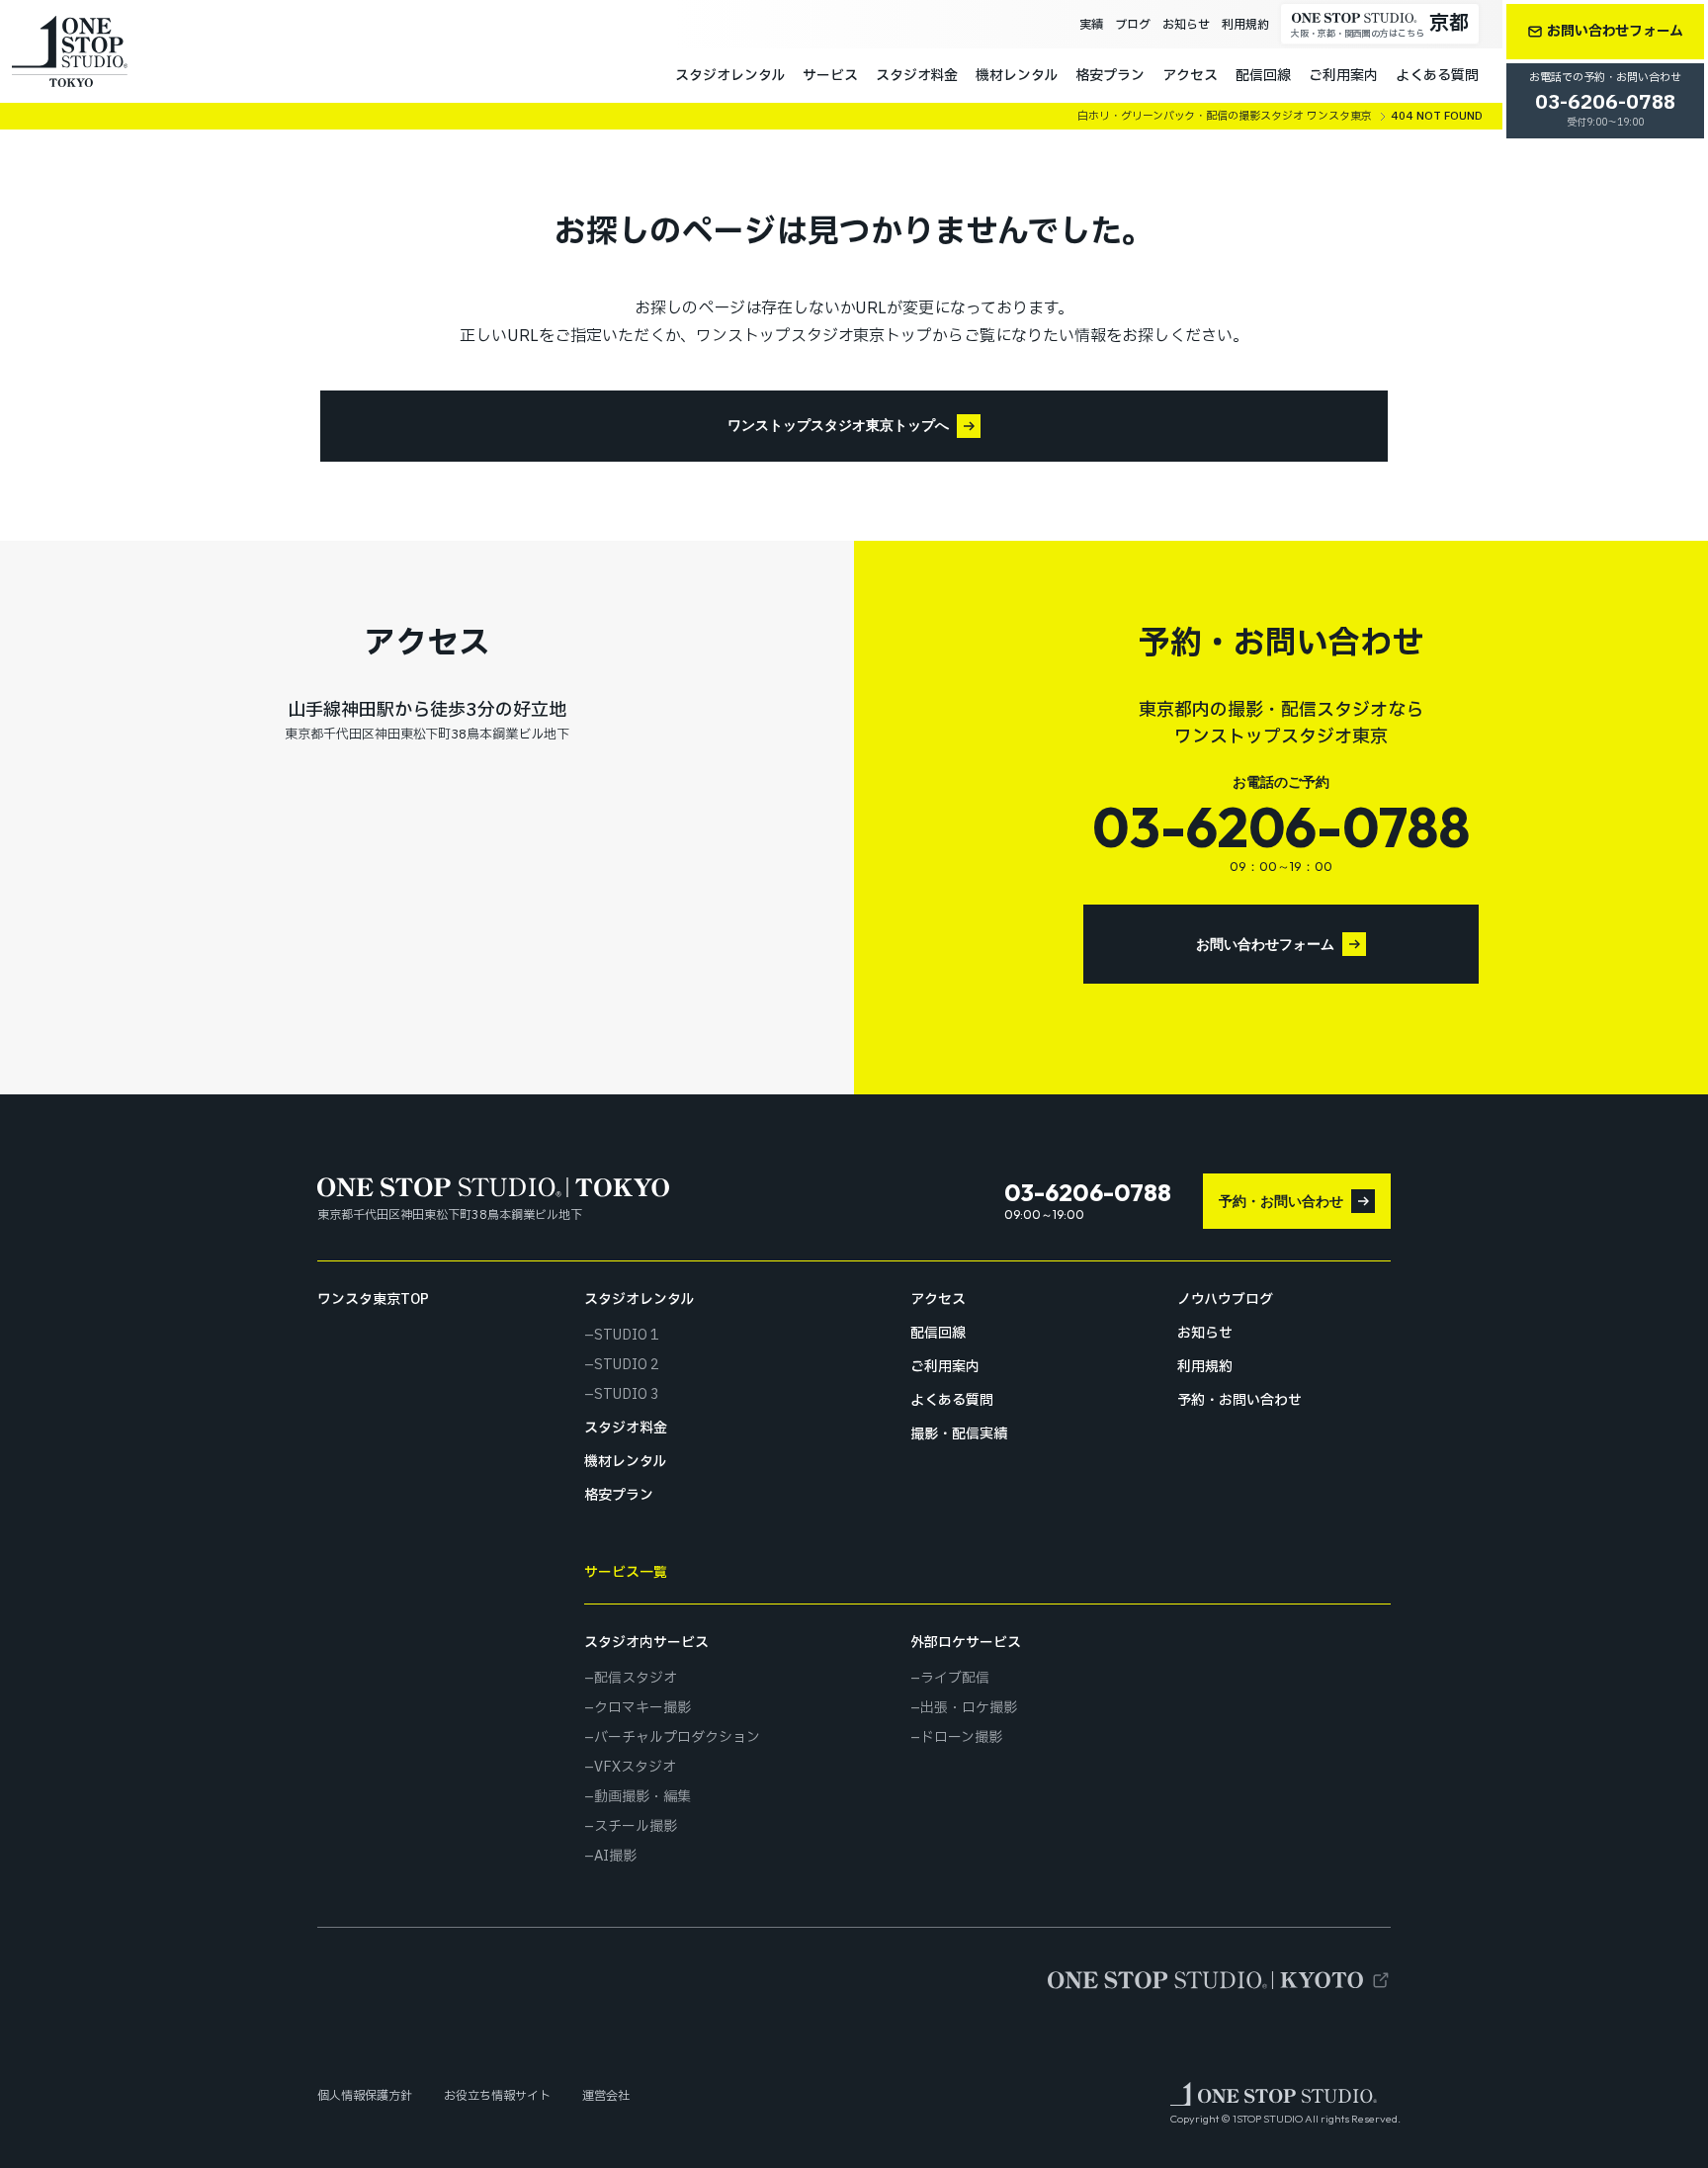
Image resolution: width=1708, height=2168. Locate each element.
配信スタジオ (636, 1679)
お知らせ (1186, 25)
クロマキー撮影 (642, 1708)
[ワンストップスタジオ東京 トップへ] (70, 51)
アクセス (1190, 76)
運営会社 (606, 2096)
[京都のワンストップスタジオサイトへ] (1219, 1980)
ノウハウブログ (1225, 1300)
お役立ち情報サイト (497, 2096)
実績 (1091, 25)
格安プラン (1110, 76)
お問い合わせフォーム (1265, 944)
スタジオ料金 (917, 76)
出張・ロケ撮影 (969, 1708)
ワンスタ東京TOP (373, 1300)
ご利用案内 (1343, 76)
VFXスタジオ (635, 1768)
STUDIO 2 (627, 1365)
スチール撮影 (636, 1827)
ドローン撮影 (961, 1738)
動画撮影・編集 (642, 1797)
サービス (830, 76)
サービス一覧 (626, 1572)
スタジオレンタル (730, 76)
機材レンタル (1017, 76)
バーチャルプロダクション (677, 1738)
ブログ (1133, 25)
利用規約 (1245, 25)
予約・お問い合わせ (1281, 1201)
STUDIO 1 (627, 1336)
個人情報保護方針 (365, 2096)
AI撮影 (615, 1857)
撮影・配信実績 (959, 1434)
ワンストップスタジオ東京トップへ (838, 425)
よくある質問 (1437, 76)
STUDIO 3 (627, 1395)
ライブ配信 (955, 1679)
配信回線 (1263, 76)
